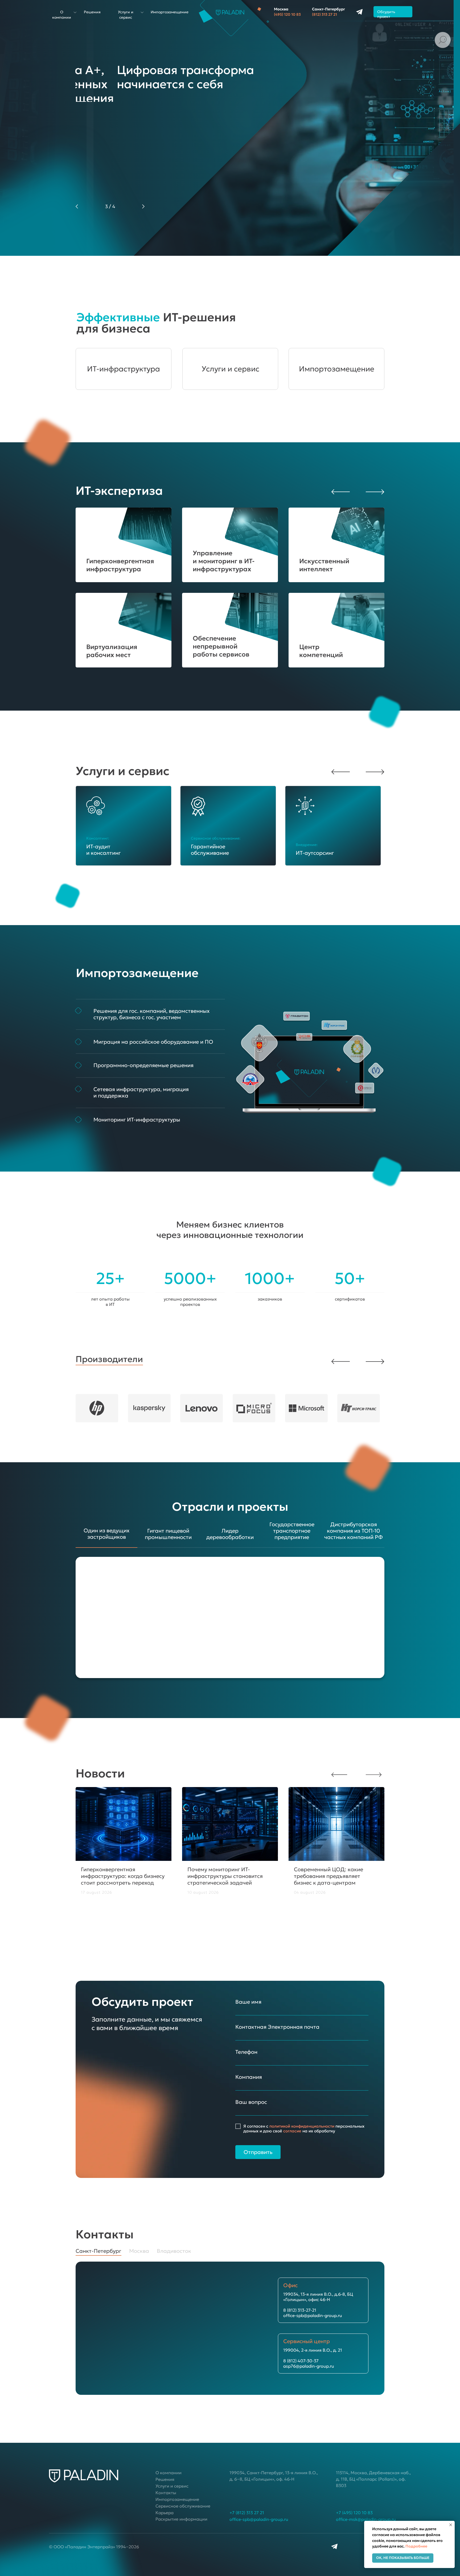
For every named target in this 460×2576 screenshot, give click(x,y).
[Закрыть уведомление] (451, 2525)
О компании (169, 2473)
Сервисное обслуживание (183, 2506)
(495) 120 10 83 (287, 14)
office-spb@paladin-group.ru (259, 2519)
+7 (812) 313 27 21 (247, 2513)
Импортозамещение (170, 12)
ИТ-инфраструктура (124, 369)
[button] (374, 491)
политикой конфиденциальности (302, 2126)
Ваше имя (248, 2002)
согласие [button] (292, 2131)
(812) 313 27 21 (325, 14)
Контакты (166, 2493)
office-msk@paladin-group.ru (366, 2519)
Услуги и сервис (230, 369)
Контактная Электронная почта (277, 2027)
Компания (249, 2077)
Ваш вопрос (251, 2102)
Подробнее (416, 2546)
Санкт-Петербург (328, 9)
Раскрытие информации (181, 2519)
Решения (92, 12)
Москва (281, 9)
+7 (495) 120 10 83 (354, 2513)
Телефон (246, 2052)
